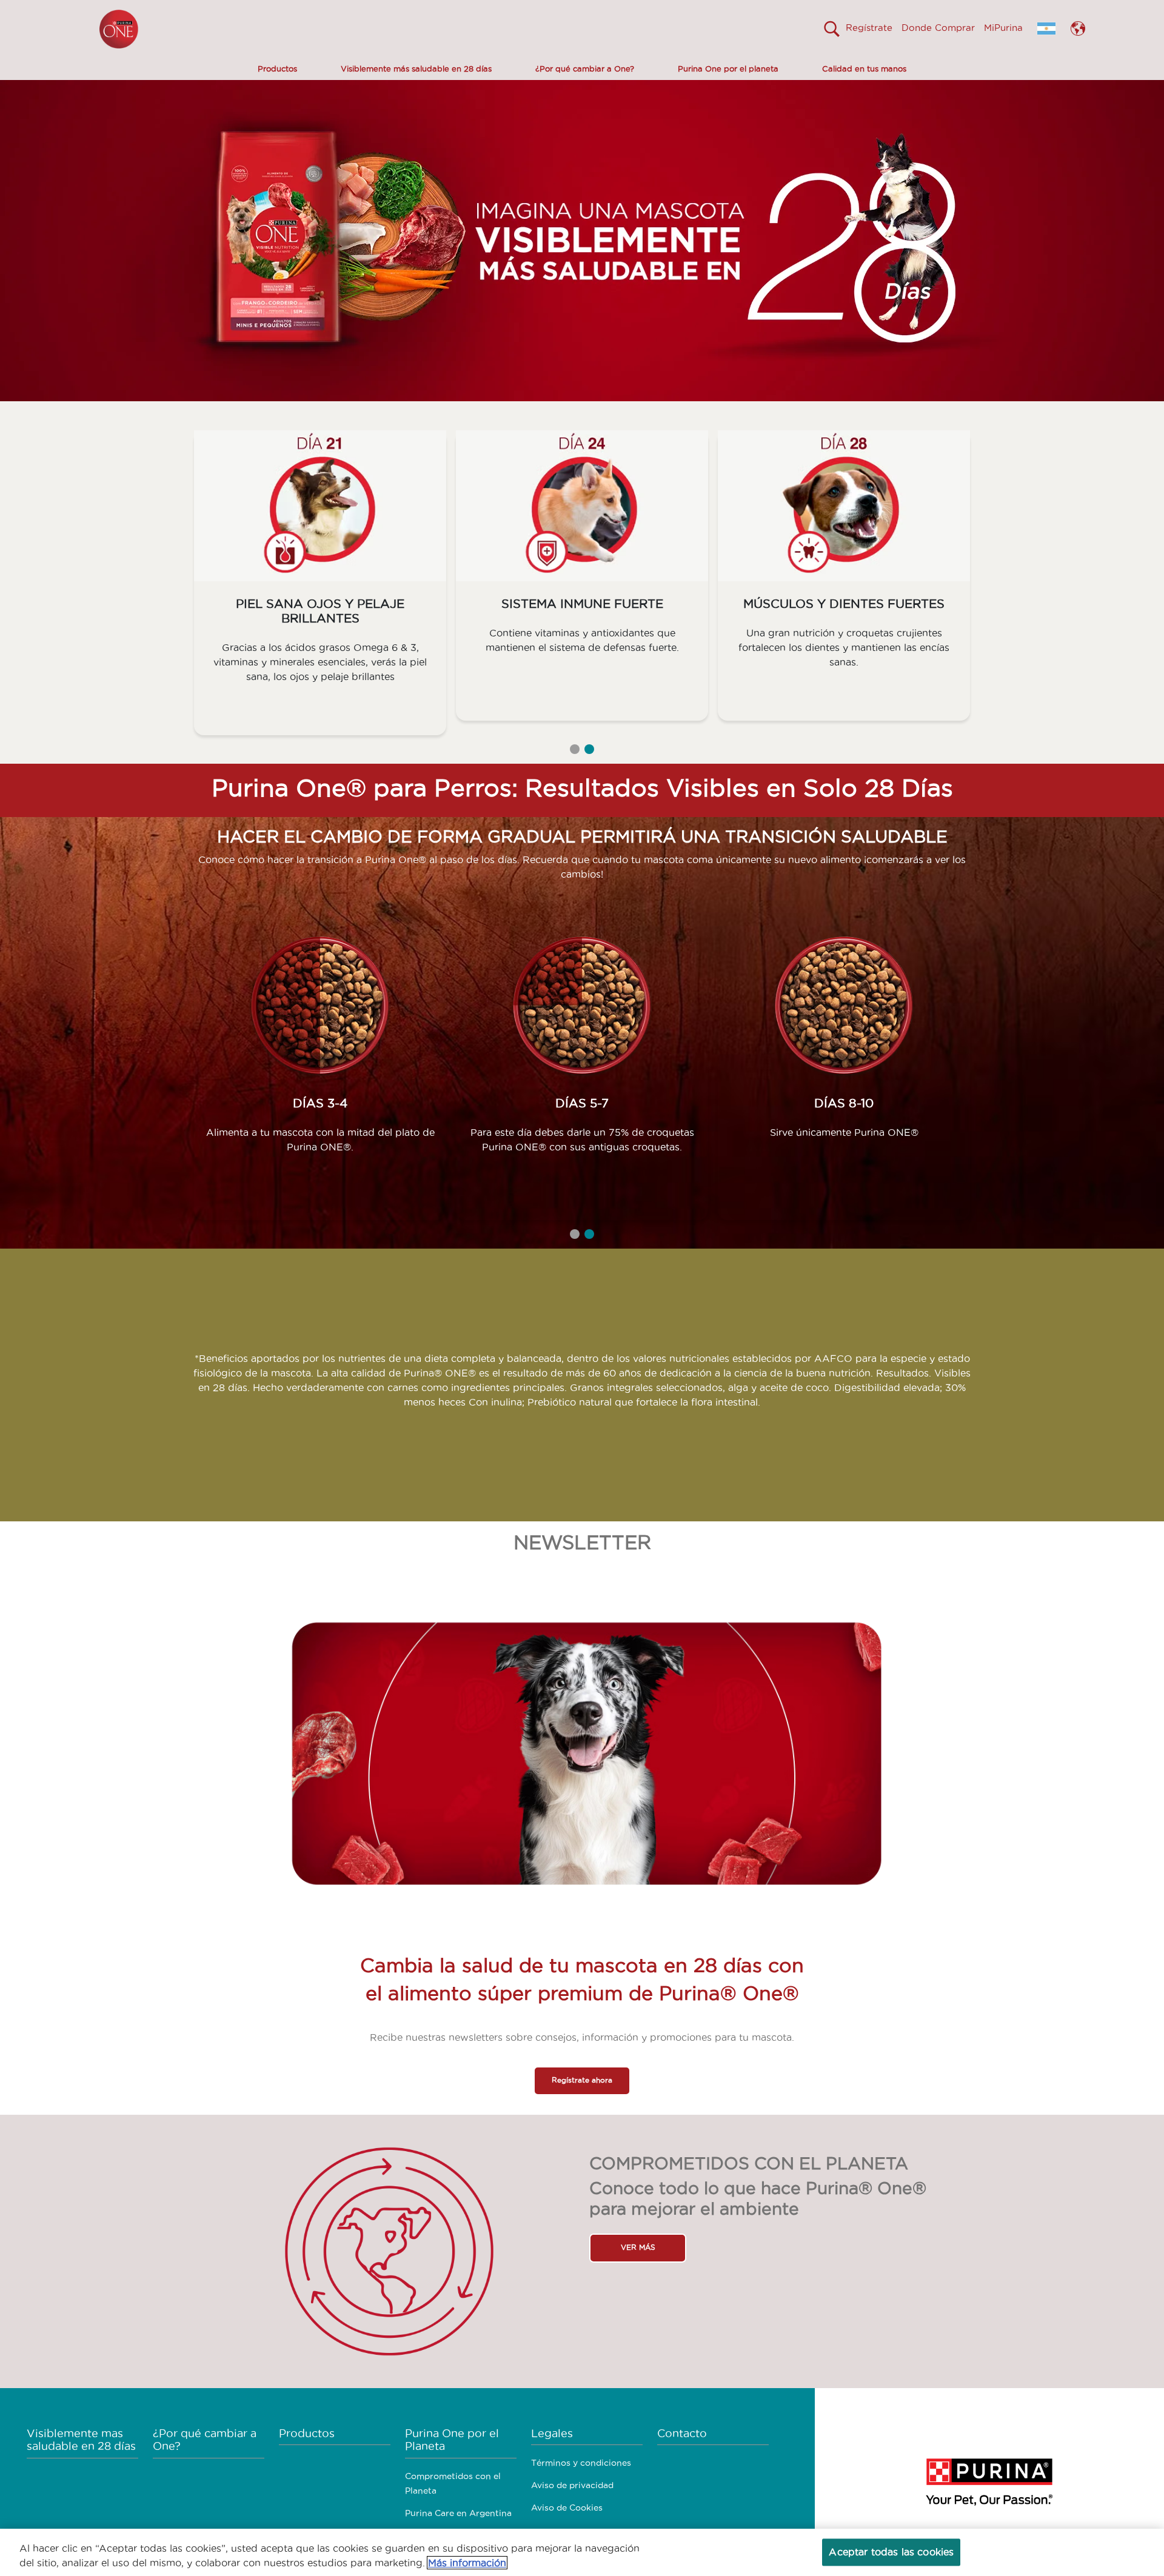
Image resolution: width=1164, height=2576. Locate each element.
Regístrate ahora (582, 2080)
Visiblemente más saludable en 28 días (416, 68)
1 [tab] (575, 749)
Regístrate (869, 28)
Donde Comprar (938, 28)
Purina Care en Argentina (458, 2513)
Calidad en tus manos (864, 68)
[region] (582, 2552)
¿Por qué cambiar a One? (585, 68)
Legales (552, 2433)
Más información (467, 2563)
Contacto (682, 2433)
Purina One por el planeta (728, 68)
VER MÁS (638, 2247)
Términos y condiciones (581, 2463)
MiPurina (1003, 28)
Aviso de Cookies (567, 2508)
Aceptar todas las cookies (891, 2552)
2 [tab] (589, 749)
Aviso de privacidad (572, 2485)
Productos (277, 68)
